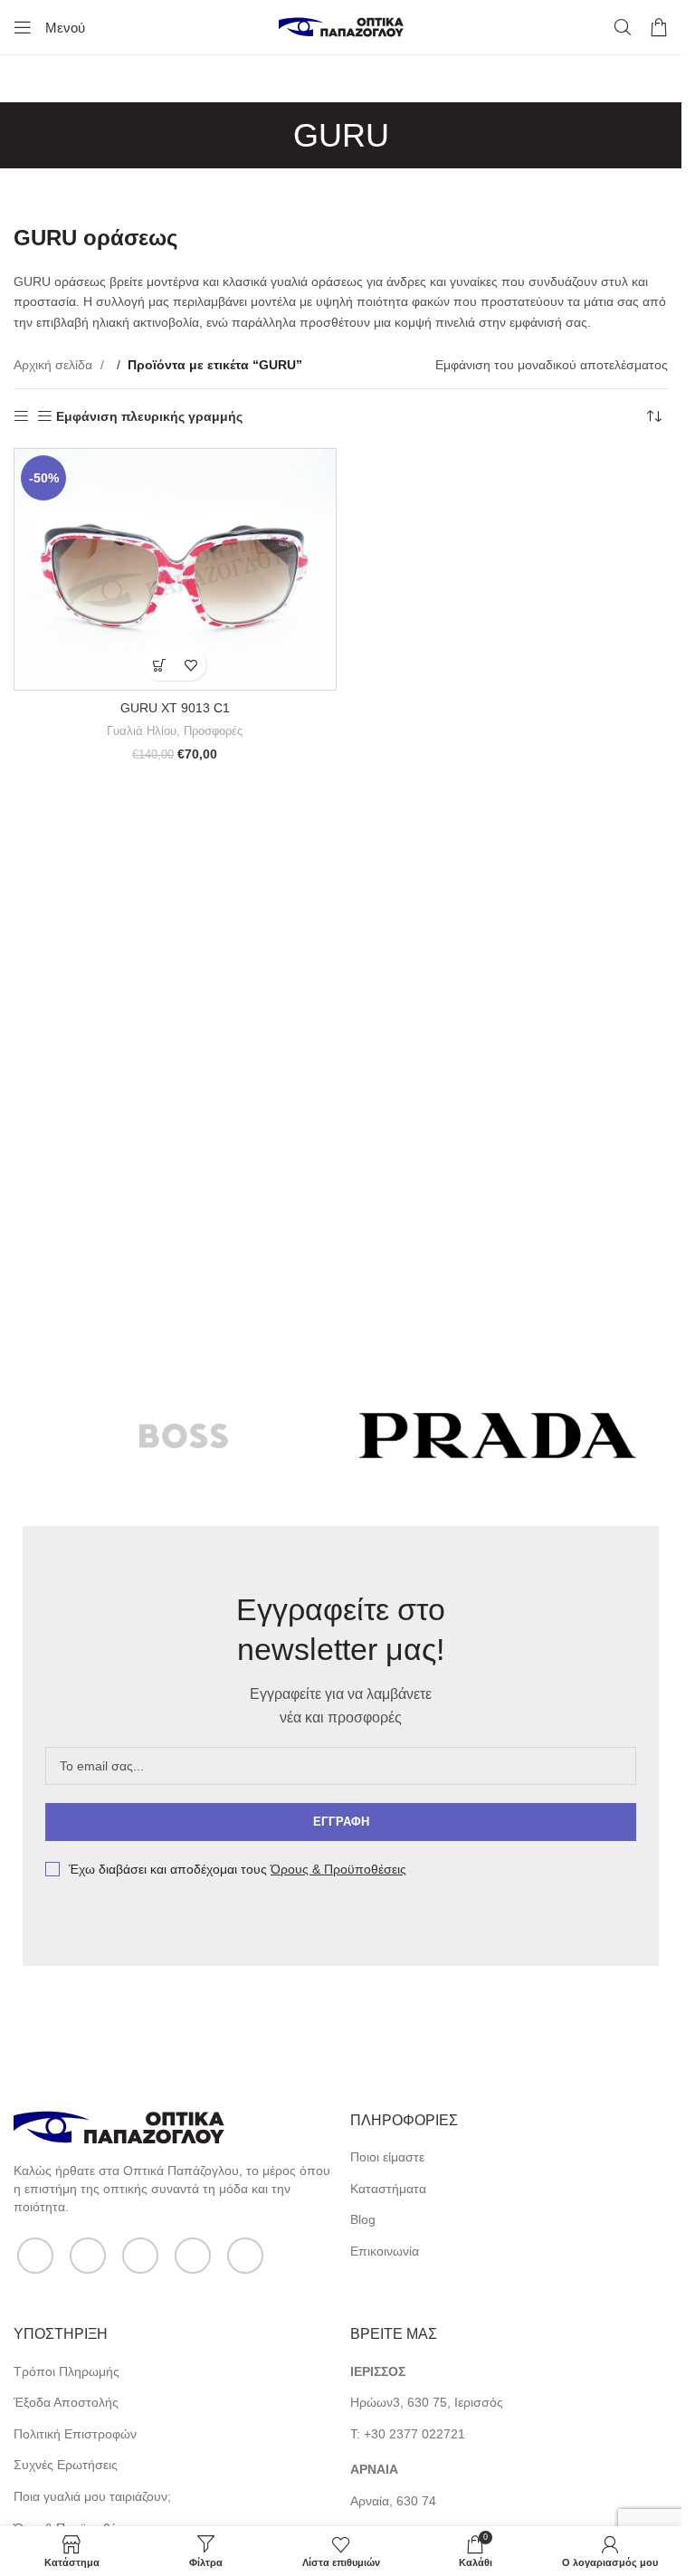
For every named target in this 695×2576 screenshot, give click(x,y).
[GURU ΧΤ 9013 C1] (175, 569)
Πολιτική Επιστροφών (75, 2434)
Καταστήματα (388, 2189)
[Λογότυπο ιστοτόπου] (341, 26)
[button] (159, 665)
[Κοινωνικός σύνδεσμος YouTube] (193, 2256)
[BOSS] (184, 1436)
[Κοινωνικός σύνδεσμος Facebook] (35, 2256)
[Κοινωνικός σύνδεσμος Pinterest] (245, 2256)
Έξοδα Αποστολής (66, 2402)
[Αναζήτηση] (623, 27)
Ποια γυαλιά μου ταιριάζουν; (92, 2496)
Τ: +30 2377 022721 (408, 2434)
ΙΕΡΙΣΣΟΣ (378, 2371)
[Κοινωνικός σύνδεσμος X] (88, 2256)
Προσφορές (213, 731)
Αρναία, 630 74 (393, 2501)
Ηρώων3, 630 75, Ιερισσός (427, 2402)
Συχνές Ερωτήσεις (66, 2465)
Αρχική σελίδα (55, 365)
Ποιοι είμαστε (387, 2157)
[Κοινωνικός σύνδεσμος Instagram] (140, 2256)
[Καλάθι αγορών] (659, 27)
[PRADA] (498, 1436)
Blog (363, 2219)
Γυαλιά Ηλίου (142, 731)
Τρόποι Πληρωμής (67, 2371)
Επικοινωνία (385, 2251)
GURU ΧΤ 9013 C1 (175, 708)
